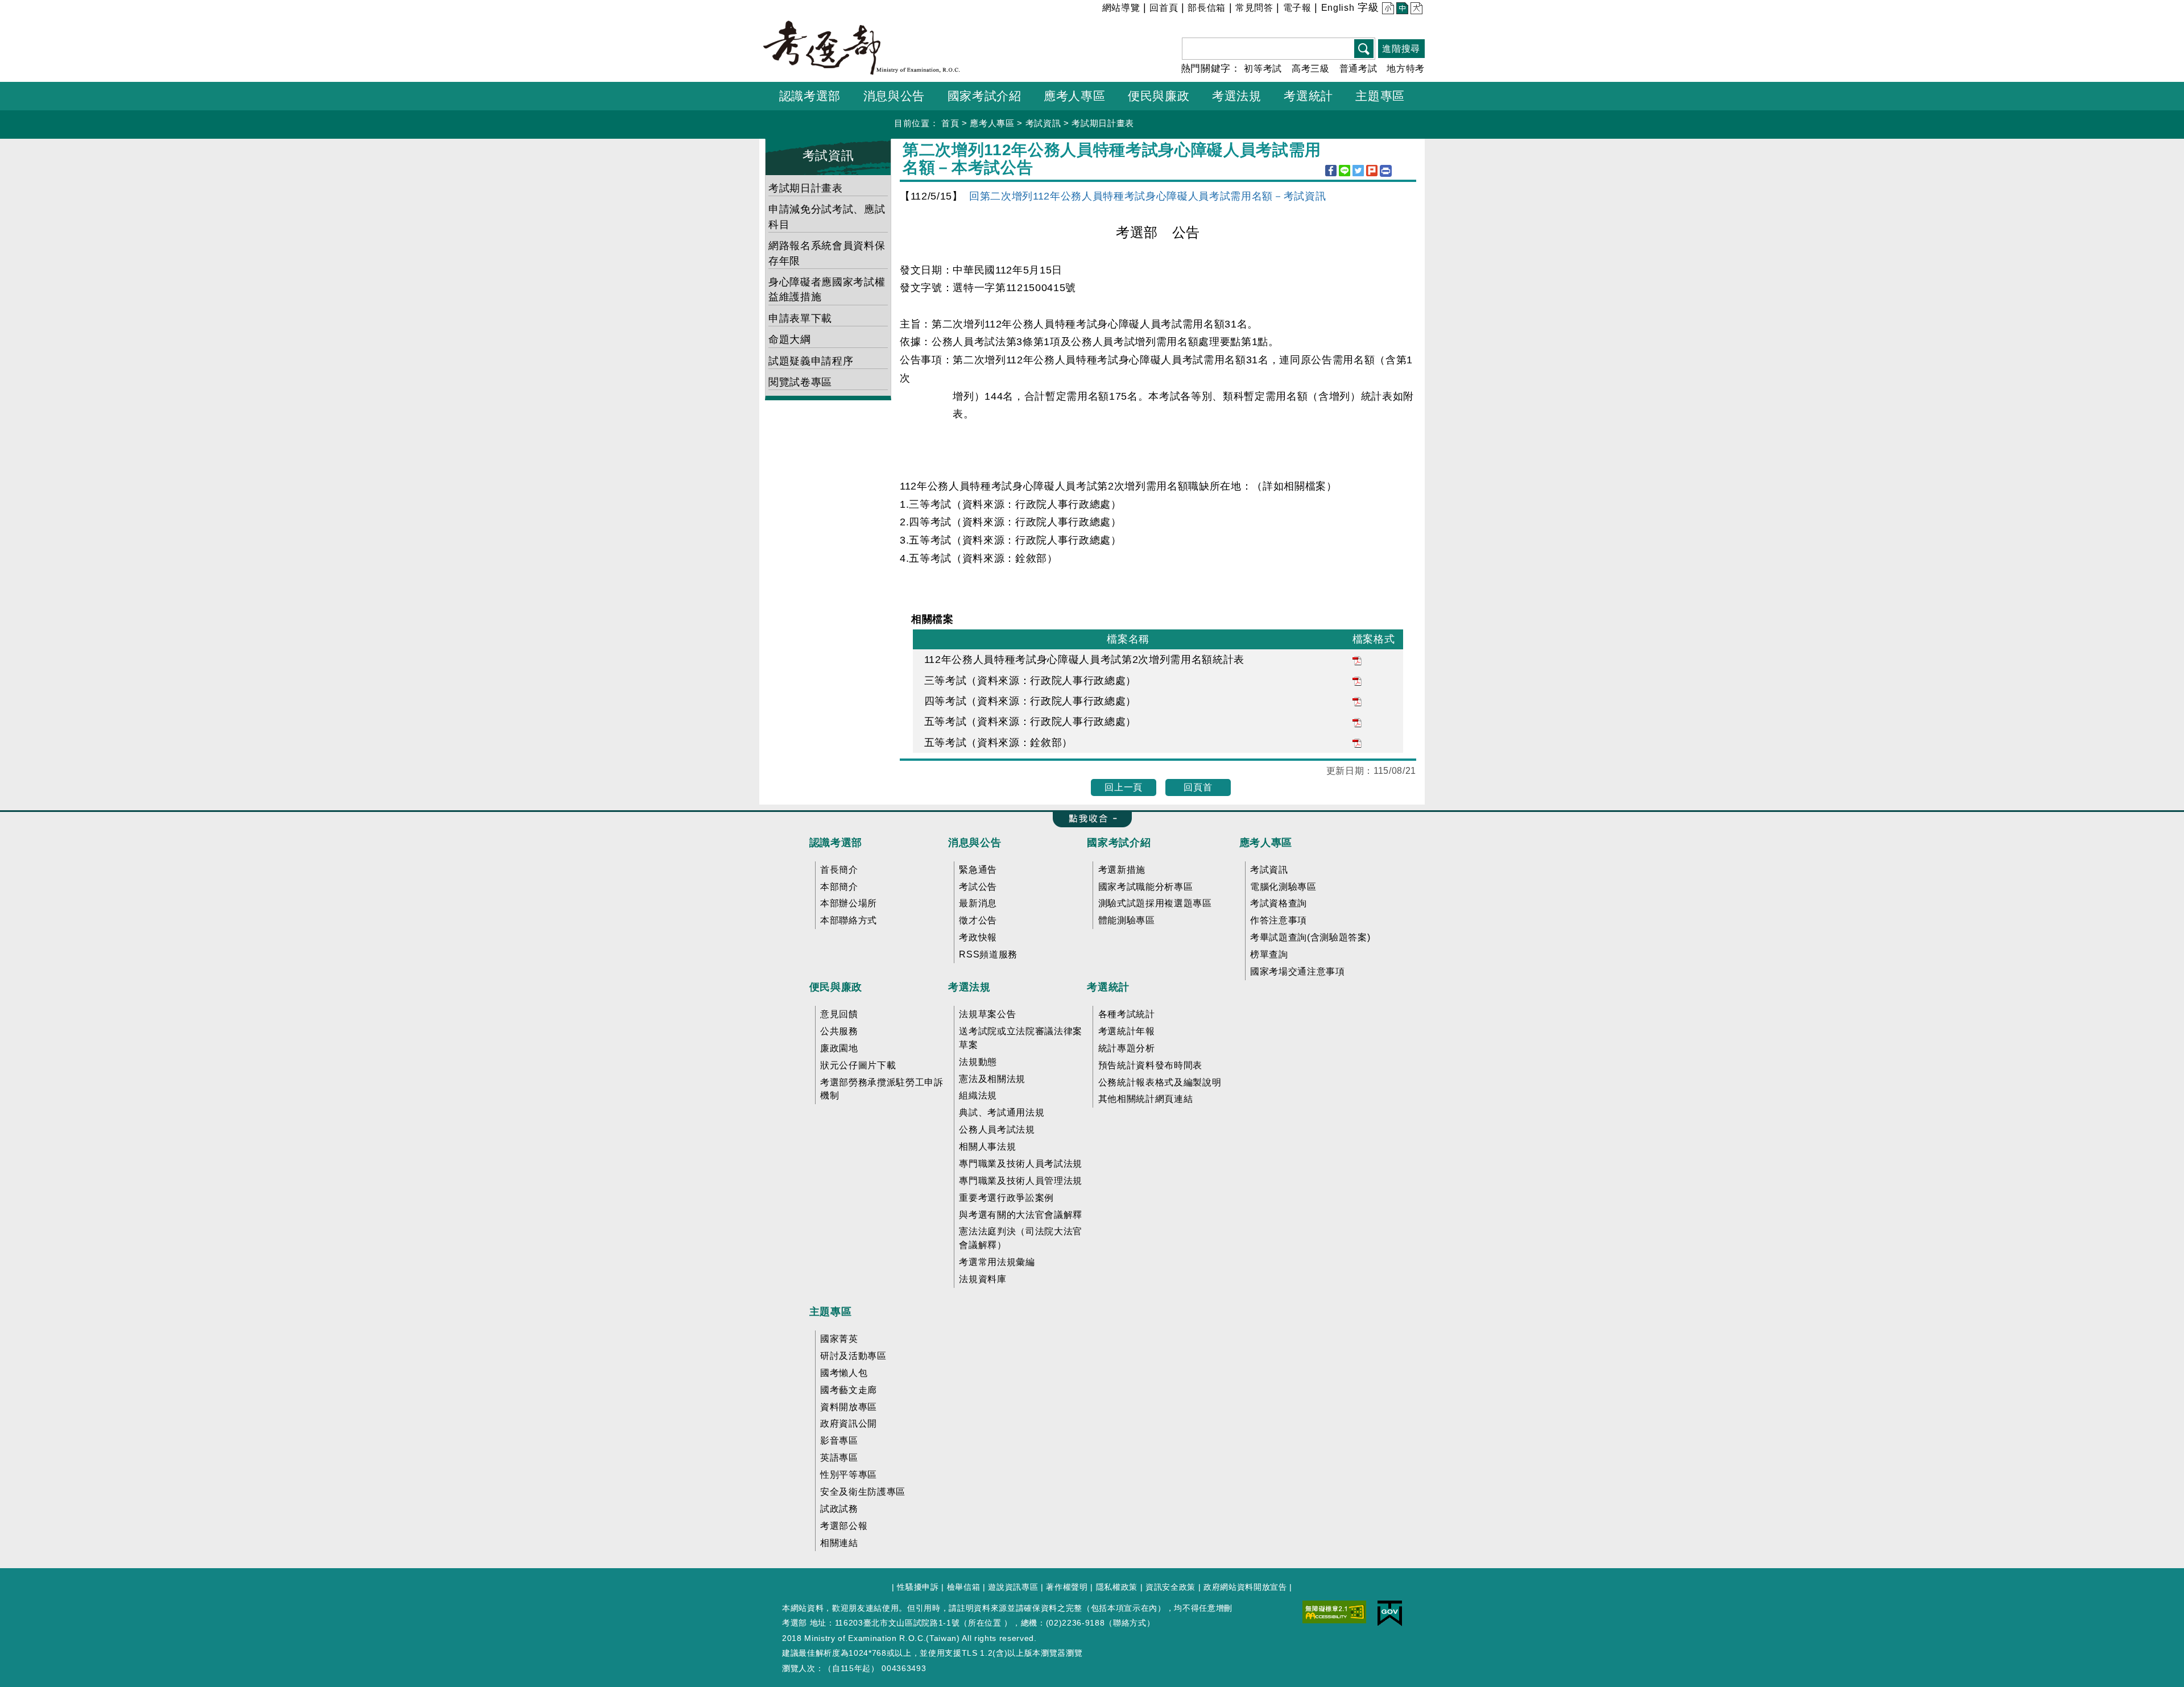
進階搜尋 (1401, 49)
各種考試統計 (1127, 1014)
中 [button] (1401, 9)
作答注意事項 (1279, 920)
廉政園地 (839, 1048)
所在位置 (985, 1623)
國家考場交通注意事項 (1298, 971)
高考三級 (1311, 69)
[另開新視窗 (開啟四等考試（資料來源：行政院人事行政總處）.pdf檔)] (1357, 701)
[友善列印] (1386, 171)
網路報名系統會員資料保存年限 (827, 253)
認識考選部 (836, 843)
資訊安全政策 (1170, 1587)
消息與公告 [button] (894, 96)
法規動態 (978, 1062)
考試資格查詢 (1279, 903)
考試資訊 (1043, 123)
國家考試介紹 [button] (985, 96)
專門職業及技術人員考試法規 (1021, 1164)
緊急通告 (978, 870)
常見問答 (1254, 8)
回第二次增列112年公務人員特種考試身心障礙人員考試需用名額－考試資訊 (1147, 196)
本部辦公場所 (849, 903)
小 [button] (1387, 9)
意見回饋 (839, 1014)
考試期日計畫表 (1103, 123)
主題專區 (831, 1312)
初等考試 (1263, 69)
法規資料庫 (983, 1279)
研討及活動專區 (853, 1356)
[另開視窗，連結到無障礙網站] (1334, 1611)
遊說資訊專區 (1013, 1587)
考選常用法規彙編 (997, 1262)
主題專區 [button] (1380, 96)
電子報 (1297, 8)
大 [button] (1415, 9)
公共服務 (839, 1031)
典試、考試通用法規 (1002, 1112)
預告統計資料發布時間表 (1150, 1065)
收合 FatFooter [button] (1089, 819)
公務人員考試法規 (997, 1129)
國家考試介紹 (1119, 843)
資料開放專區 (849, 1407)
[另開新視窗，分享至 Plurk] (1372, 171)
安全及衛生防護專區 (863, 1492)
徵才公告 (978, 920)
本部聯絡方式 (849, 920)
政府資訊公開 (849, 1423)
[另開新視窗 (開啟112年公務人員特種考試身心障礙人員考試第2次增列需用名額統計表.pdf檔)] (1357, 660)
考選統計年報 (1127, 1031)
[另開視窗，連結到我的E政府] (1390, 1613)
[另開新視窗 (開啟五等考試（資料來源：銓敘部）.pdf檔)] (1357, 743)
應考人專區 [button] (1074, 96)
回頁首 (1198, 787)
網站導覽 (1121, 8)
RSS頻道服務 (988, 954)
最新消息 (978, 903)
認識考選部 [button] (810, 96)
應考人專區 (992, 123)
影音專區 (839, 1441)
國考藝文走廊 (849, 1390)
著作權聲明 (1067, 1587)
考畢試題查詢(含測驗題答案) (1310, 937)
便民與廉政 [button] (1159, 96)
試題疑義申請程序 (811, 361)
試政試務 (839, 1509)
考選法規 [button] (1237, 96)
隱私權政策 (1117, 1587)
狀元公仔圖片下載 (858, 1065)
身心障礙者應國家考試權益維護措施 (827, 289)
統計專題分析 (1127, 1048)
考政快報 (978, 937)
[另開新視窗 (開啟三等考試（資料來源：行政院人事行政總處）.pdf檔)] (1357, 681)
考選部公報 (844, 1526)
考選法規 (969, 987)
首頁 (950, 123)
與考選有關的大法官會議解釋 (1021, 1215)
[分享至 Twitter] (1358, 171)
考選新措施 (1122, 870)
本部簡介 (839, 887)
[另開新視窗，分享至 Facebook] (1331, 171)
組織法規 (978, 1095)
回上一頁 (1124, 787)
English (1338, 8)
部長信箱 (1207, 8)
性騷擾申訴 (918, 1587)
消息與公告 (975, 843)
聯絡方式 (1130, 1623)
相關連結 (839, 1543)
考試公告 (978, 887)
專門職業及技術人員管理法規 (1021, 1181)
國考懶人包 (844, 1373)
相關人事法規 (987, 1147)
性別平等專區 (849, 1475)
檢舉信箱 (964, 1587)
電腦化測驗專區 (1283, 887)
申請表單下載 (800, 318)
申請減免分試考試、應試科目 (827, 217)
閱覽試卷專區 (800, 382)
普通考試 (1358, 69)
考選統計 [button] (1308, 96)
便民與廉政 (836, 987)
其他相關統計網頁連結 (1146, 1099)
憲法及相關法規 (992, 1079)
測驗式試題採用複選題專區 (1155, 903)
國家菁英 (839, 1339)
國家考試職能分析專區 (1146, 887)
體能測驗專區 (1127, 920)
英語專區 (839, 1458)
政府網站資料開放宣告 (1245, 1587)
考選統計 (1108, 987)
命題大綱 (790, 339)
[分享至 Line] (1345, 171)
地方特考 (1406, 69)
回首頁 (1164, 8)
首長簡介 (839, 870)
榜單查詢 (1269, 954)
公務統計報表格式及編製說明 (1160, 1082)
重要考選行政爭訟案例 (1006, 1198)
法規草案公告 (987, 1014)
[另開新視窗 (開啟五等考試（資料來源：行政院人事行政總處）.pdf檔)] (1357, 722)
